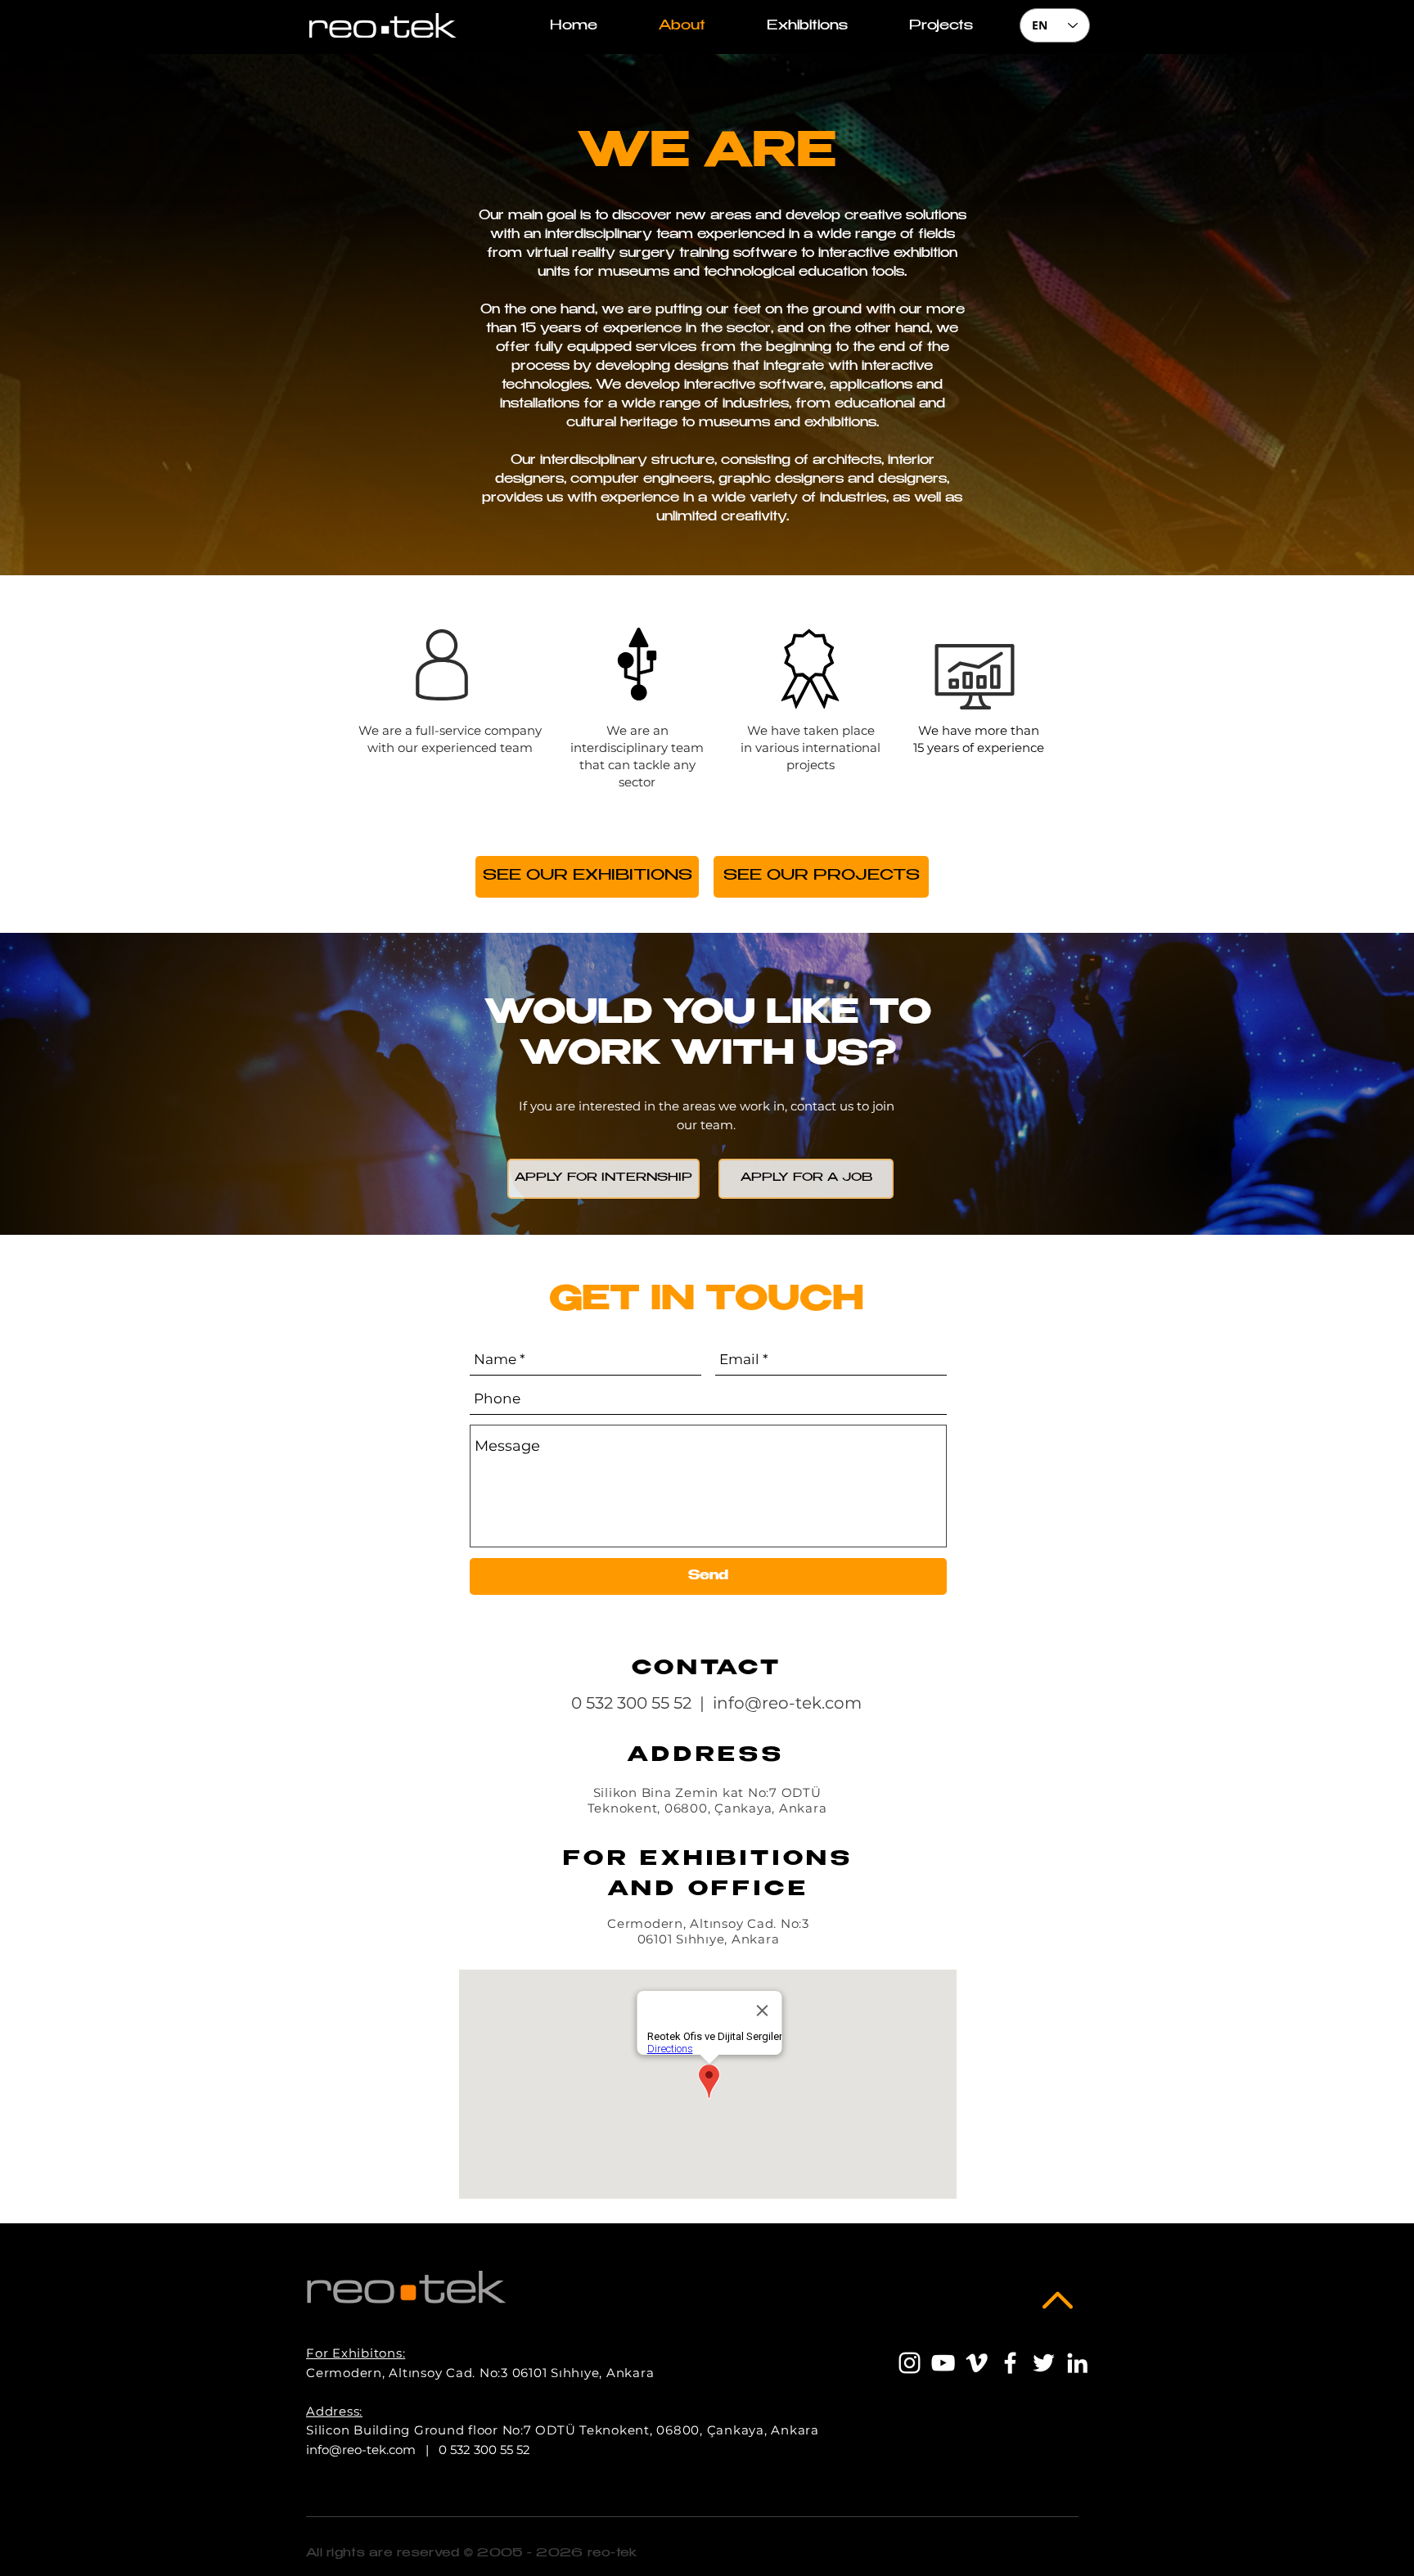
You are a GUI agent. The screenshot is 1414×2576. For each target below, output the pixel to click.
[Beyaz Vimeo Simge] (977, 2363)
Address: (334, 2411)
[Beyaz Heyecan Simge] (1044, 2363)
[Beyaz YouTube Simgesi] (943, 2363)
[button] (941, 27)
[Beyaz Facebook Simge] (1010, 2363)
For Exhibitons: (356, 2353)
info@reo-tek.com (787, 1703)
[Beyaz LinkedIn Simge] (1077, 2363)
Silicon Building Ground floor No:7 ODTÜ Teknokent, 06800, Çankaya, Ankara (563, 2430)
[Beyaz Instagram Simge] (910, 2363)
